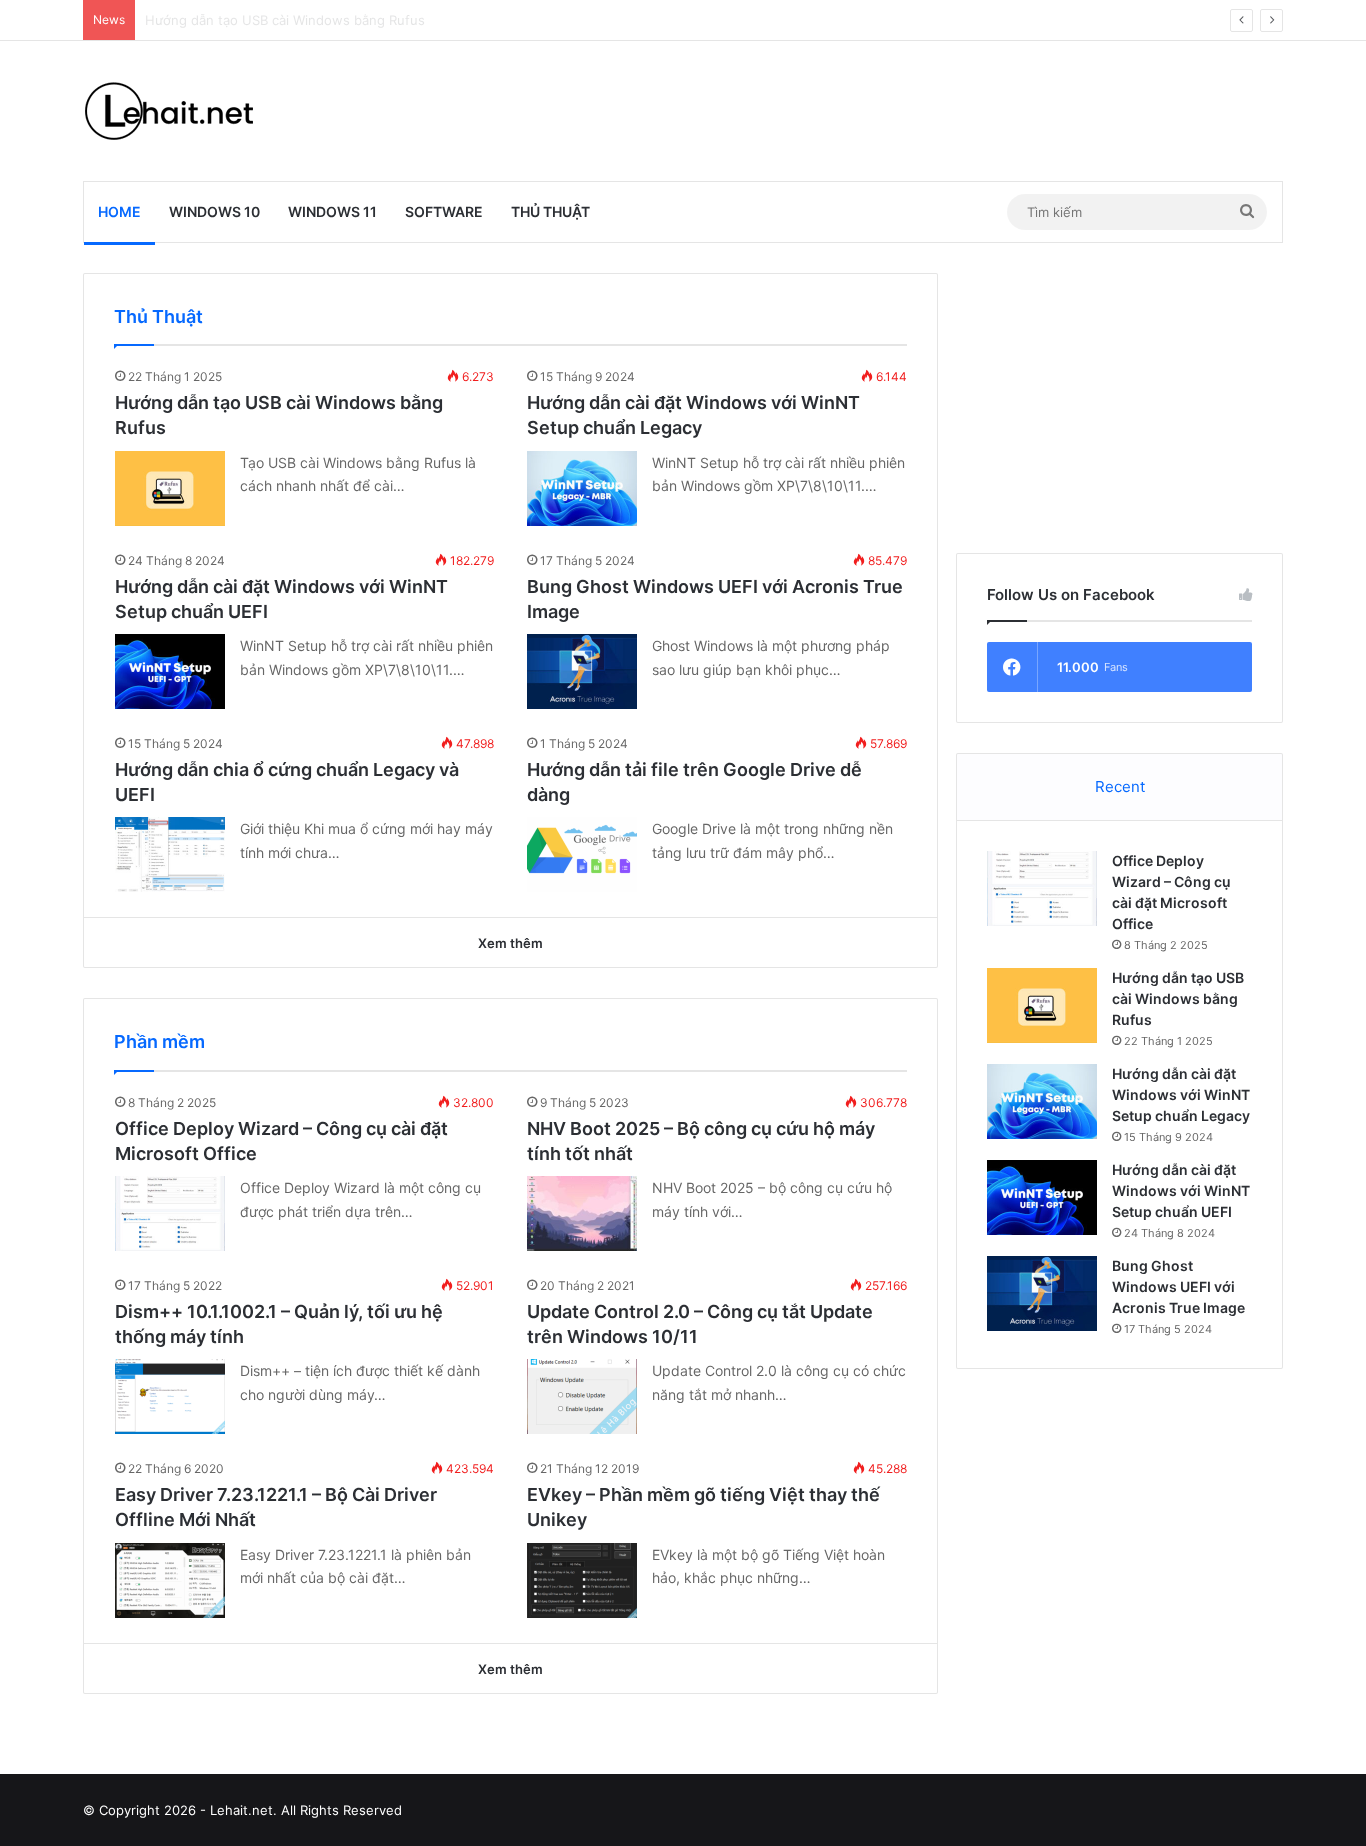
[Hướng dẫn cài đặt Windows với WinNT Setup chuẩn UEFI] (170, 671)
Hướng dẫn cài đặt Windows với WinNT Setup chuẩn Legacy (1181, 1094)
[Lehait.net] (183, 111)
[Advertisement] (888, 106)
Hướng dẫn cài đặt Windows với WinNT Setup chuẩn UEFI (1181, 1190)
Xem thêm (510, 943)
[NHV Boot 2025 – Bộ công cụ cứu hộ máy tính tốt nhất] (582, 1213)
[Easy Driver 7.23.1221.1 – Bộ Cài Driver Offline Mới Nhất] (170, 1580)
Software (444, 211)
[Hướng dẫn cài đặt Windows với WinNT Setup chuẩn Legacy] (582, 488)
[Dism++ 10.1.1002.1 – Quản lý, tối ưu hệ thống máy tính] (170, 1396)
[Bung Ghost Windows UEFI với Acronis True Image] (582, 671)
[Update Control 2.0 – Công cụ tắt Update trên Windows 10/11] (582, 1396)
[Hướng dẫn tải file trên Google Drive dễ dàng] (582, 854)
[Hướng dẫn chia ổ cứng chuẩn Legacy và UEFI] (170, 854)
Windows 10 (214, 211)
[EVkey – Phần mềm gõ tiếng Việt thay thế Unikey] (582, 1580)
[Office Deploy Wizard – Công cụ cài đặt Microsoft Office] (170, 1213)
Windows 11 (332, 211)
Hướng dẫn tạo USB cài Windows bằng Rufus (1178, 998)
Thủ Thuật (550, 211)
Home (119, 211)
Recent (1120, 786)
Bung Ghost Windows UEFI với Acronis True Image (1178, 1286)
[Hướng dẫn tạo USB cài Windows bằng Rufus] (170, 488)
